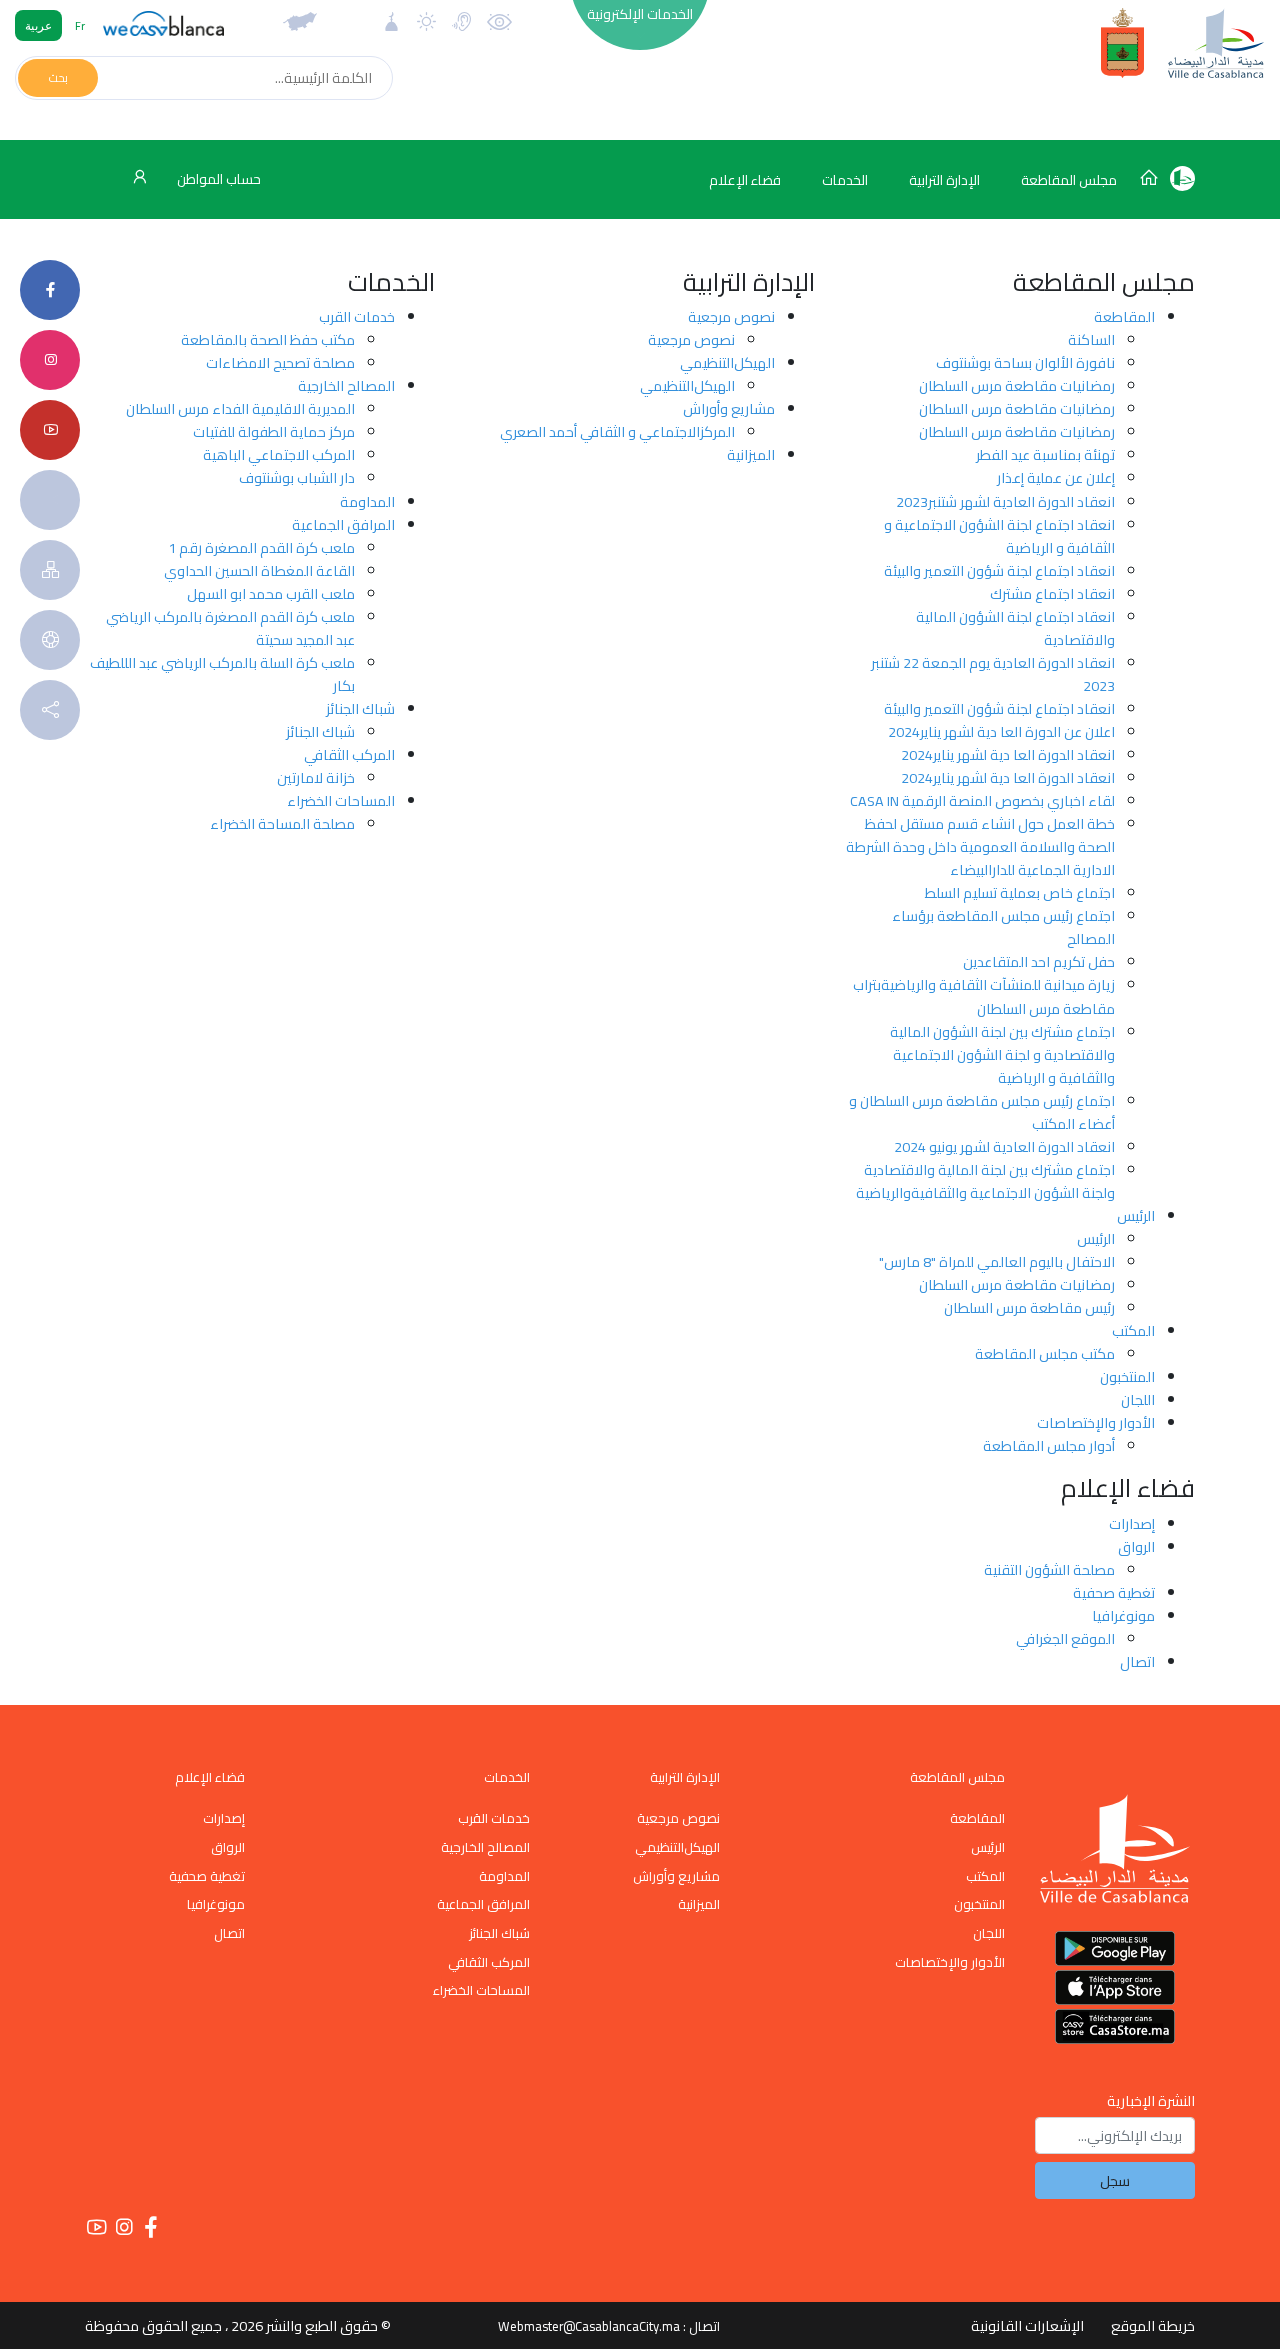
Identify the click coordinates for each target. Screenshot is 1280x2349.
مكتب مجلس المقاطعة (1045, 1353)
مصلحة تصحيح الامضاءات (280, 362)
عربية (38, 25)
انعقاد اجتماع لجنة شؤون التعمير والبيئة (999, 570)
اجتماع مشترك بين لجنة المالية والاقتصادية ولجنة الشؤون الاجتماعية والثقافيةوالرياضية (985, 1181)
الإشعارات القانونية (1027, 2325)
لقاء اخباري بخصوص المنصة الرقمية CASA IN (982, 800)
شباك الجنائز (360, 708)
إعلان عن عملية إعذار (1056, 477)
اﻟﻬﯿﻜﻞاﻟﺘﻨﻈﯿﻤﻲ (727, 362)
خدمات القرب (357, 316)
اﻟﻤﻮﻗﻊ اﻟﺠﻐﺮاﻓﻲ (1065, 1638)
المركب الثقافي (349, 754)
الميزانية (751, 454)
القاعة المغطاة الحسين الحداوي (259, 570)
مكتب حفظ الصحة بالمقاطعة (268, 339)
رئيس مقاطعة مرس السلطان (1029, 1307)
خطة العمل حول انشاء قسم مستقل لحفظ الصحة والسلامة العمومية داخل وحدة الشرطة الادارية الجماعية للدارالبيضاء (980, 846)
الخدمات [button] (845, 180)
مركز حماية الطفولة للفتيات (274, 431)
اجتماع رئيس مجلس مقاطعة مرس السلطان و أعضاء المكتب (982, 1112)
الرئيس (1136, 1215)
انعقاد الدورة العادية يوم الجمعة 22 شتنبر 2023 (993, 674)
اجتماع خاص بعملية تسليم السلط (1020, 892)
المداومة (367, 501)
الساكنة (1091, 339)
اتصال (1137, 1661)
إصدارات (1132, 1523)
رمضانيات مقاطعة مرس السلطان (1017, 385)
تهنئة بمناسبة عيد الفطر (1045, 454)
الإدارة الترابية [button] (944, 180)
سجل (1115, 2180)
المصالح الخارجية (346, 385)
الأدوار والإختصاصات (1096, 1422)
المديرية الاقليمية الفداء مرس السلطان (240, 408)
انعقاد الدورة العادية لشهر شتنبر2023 (1005, 501)
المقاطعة (1124, 316)
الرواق (1136, 1546)
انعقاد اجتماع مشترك (1052, 593)
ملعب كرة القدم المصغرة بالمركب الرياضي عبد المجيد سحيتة (230, 628)
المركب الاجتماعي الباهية (279, 454)
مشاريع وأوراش (729, 408)
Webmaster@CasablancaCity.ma (589, 2326)
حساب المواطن (217, 179)
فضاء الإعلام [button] (745, 180)
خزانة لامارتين (316, 777)
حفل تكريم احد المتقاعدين (1039, 961)
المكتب (1133, 1330)
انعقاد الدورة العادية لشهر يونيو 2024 (1004, 1146)
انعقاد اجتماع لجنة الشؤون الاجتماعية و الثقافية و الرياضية (999, 536)
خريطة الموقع (1153, 2325)
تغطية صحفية (1114, 1592)
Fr (80, 25)
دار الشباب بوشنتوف (297, 477)
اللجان (1138, 1399)
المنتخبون (1127, 1376)
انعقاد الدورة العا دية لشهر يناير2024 (1008, 754)
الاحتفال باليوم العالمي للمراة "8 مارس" (997, 1261)
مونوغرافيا (1123, 1615)
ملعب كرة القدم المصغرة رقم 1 (261, 547)
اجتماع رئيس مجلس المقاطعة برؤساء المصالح (1003, 927)
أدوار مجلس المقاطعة (1049, 1445)
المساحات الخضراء (341, 800)
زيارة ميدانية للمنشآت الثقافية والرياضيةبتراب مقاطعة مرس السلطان (984, 996)
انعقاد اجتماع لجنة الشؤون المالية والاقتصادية (1015, 628)
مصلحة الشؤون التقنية (1049, 1569)
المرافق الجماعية (343, 524)
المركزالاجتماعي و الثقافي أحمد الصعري (617, 431)
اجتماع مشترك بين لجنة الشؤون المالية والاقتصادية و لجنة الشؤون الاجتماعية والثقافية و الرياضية (1002, 1054)
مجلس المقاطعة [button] (1069, 180)
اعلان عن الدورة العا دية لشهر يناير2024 (1001, 731)
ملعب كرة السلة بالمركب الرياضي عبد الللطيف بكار (222, 674)
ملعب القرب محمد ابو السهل (271, 593)
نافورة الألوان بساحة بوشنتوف (1025, 362)
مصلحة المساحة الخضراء (282, 823)
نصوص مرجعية (731, 316)
